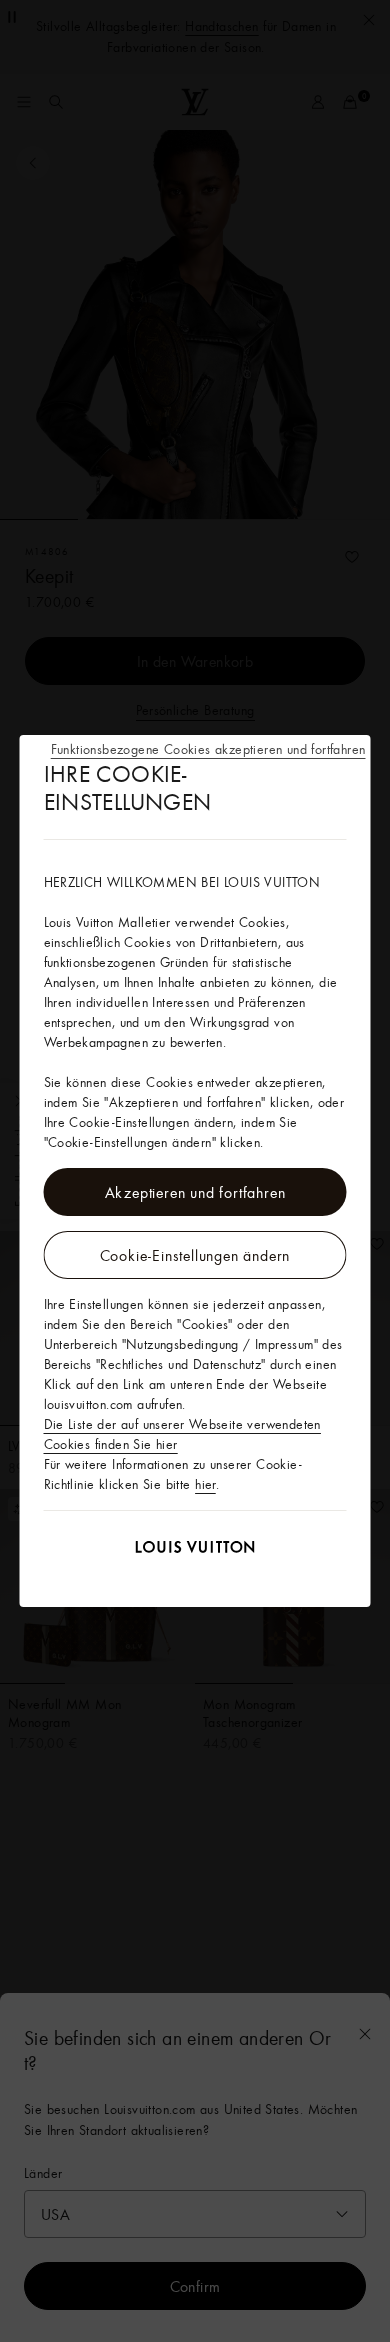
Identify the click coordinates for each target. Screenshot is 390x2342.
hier (205, 1484)
